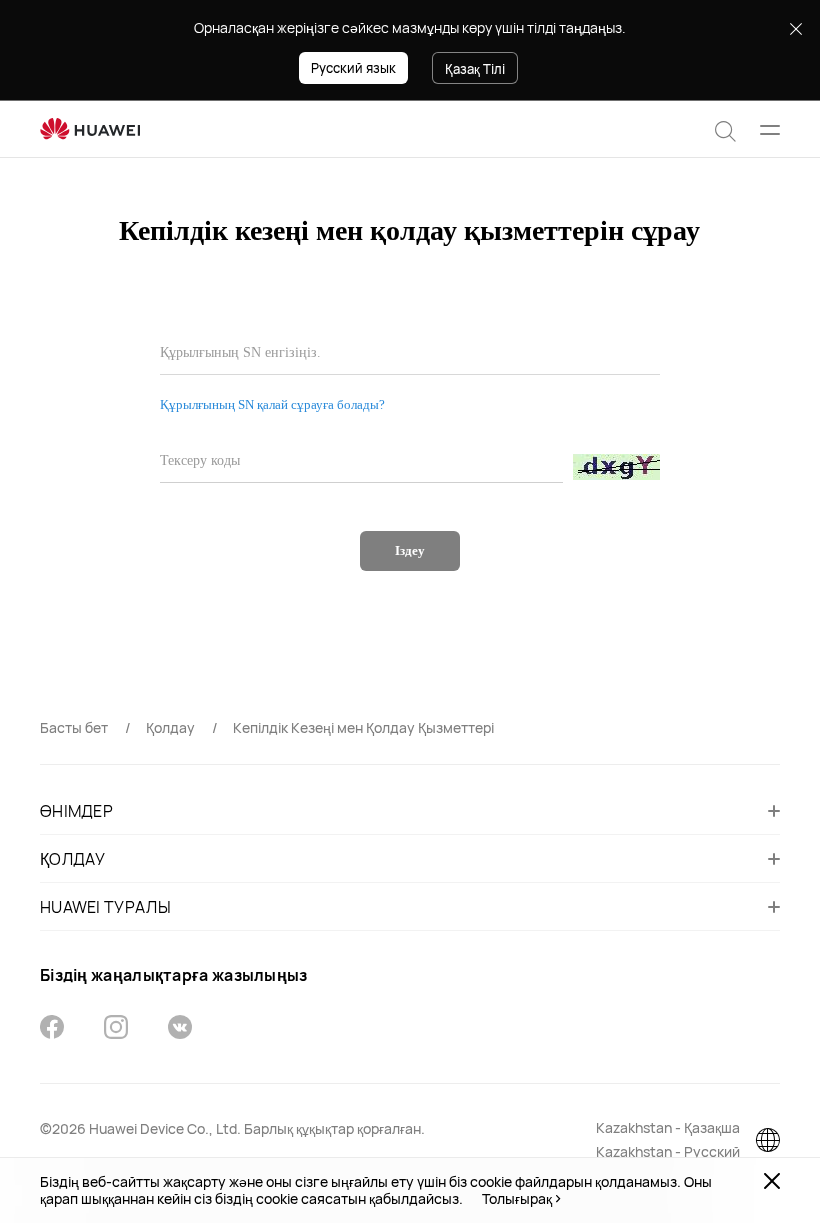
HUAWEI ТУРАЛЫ (105, 907)
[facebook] (52, 1029)
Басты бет (74, 727)
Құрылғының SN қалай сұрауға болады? (272, 404)
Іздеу (410, 550)
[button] (725, 129)
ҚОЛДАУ (73, 859)
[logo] (90, 129)
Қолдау (170, 727)
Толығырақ (517, 1199)
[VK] (180, 1029)
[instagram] (116, 1029)
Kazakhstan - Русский (668, 1151)
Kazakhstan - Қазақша (668, 1127)
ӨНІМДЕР (76, 811)
